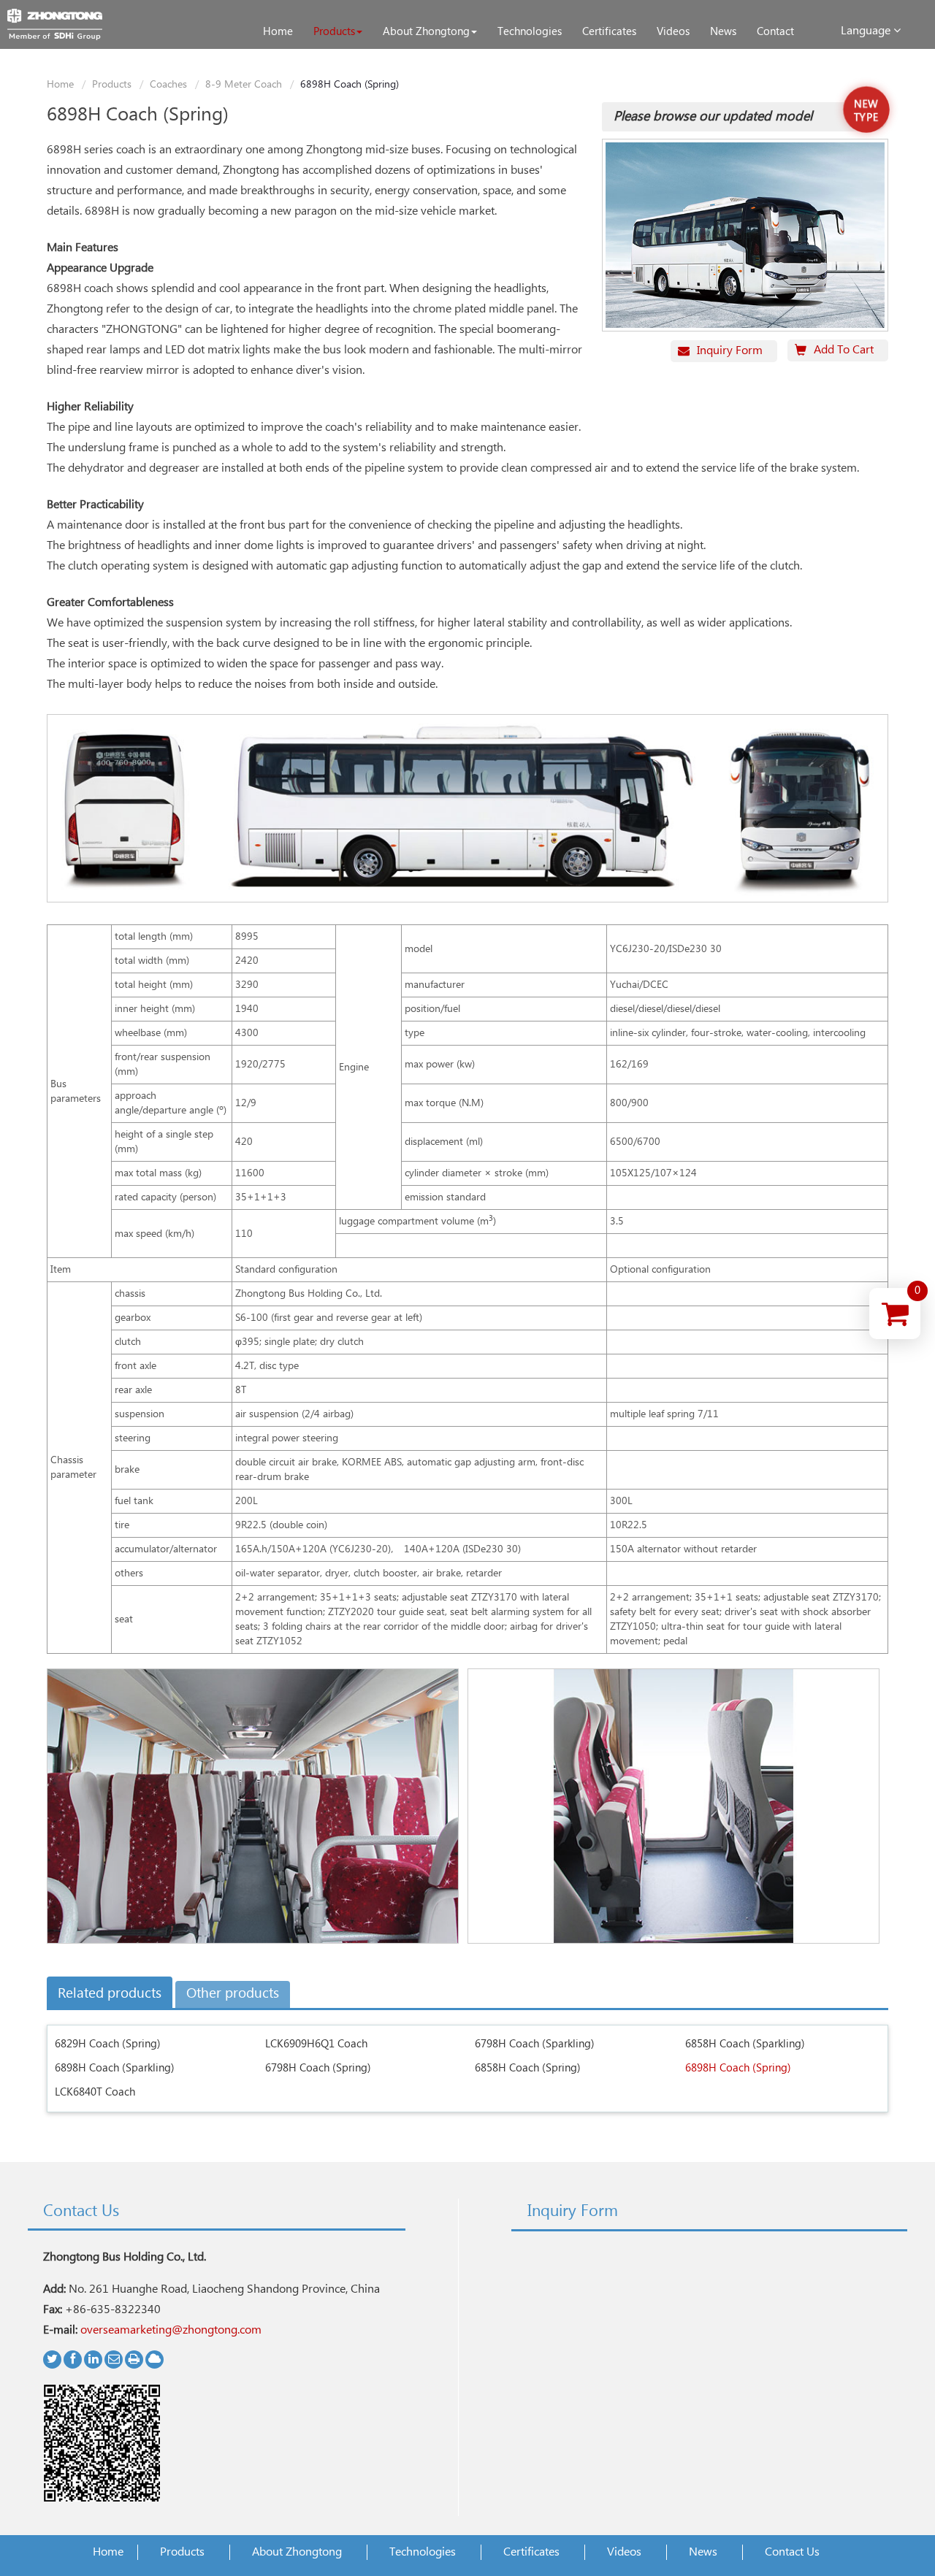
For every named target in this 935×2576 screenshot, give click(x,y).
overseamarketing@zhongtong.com (171, 2330)
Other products (233, 1994)
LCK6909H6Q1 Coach (316, 2044)
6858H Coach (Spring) (528, 2068)
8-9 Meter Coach (244, 85)
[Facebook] (73, 2360)
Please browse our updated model (713, 117)
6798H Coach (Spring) (318, 2068)
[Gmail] (114, 2360)
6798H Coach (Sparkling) (535, 2044)
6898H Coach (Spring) (738, 2068)
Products (112, 85)
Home (60, 85)
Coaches (168, 85)
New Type (866, 111)
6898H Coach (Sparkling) (115, 2068)
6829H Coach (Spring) (108, 2044)
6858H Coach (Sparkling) (745, 2044)
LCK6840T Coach (95, 2092)
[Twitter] (52, 2360)
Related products (110, 1994)
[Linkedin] (93, 2360)
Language (867, 31)
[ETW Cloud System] (154, 2360)
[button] (338, 32)
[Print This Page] (134, 2360)
